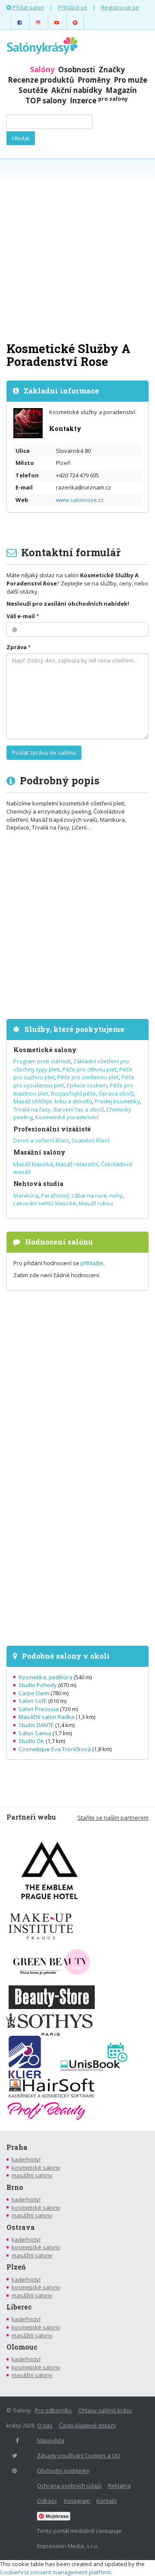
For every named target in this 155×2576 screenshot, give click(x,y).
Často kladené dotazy (88, 2425)
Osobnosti (77, 70)
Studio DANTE (36, 1725)
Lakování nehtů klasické (45, 1203)
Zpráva (17, 647)
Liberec (19, 2307)
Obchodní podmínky (63, 2471)
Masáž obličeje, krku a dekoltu (53, 1101)
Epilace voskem (87, 1085)
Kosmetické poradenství (67, 1117)
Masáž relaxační (77, 1164)
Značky (112, 70)
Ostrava (21, 2227)
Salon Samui (35, 1733)
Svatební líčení (90, 1140)
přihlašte (92, 1263)
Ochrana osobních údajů (69, 2486)
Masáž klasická (33, 1164)
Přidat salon (28, 7)
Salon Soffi (33, 1701)
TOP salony (46, 101)
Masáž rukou (96, 1203)
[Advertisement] (77, 249)
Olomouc (22, 2347)
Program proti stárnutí (42, 1061)
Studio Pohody (38, 1685)
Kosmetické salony (45, 1050)
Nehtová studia (38, 1184)
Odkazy (47, 2501)
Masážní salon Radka (46, 1717)
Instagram (77, 2501)
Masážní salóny (39, 1152)
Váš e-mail (21, 616)
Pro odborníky (53, 2410)
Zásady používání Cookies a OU (79, 2455)
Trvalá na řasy (32, 1109)
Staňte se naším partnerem (113, 1817)
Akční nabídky (77, 90)
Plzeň (16, 2267)
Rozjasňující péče (73, 1093)
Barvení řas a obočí (79, 1109)
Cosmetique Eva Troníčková (55, 1749)
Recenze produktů (41, 80)
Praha (17, 2147)
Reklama (119, 2486)
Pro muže (130, 80)
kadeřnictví (26, 2159)
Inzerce (99, 101)
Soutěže (33, 90)
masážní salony (32, 2175)
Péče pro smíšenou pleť (88, 1077)
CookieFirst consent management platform (56, 2572)
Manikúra (26, 1195)
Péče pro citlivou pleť (90, 1069)
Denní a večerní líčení (41, 1140)
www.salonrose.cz (80, 500)
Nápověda (51, 2440)
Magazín (121, 90)
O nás (45, 2425)
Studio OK (31, 1741)
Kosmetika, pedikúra (45, 1677)
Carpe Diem (34, 1693)
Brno (15, 2187)
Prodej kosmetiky (117, 1101)
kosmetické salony (36, 2167)
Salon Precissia (39, 1709)
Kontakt (107, 2501)
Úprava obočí (116, 1093)
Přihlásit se (73, 7)
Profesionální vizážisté (52, 1129)
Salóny (42, 70)
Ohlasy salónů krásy (105, 2410)
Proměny (94, 80)
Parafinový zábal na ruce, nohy (82, 1195)
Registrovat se (120, 7)
